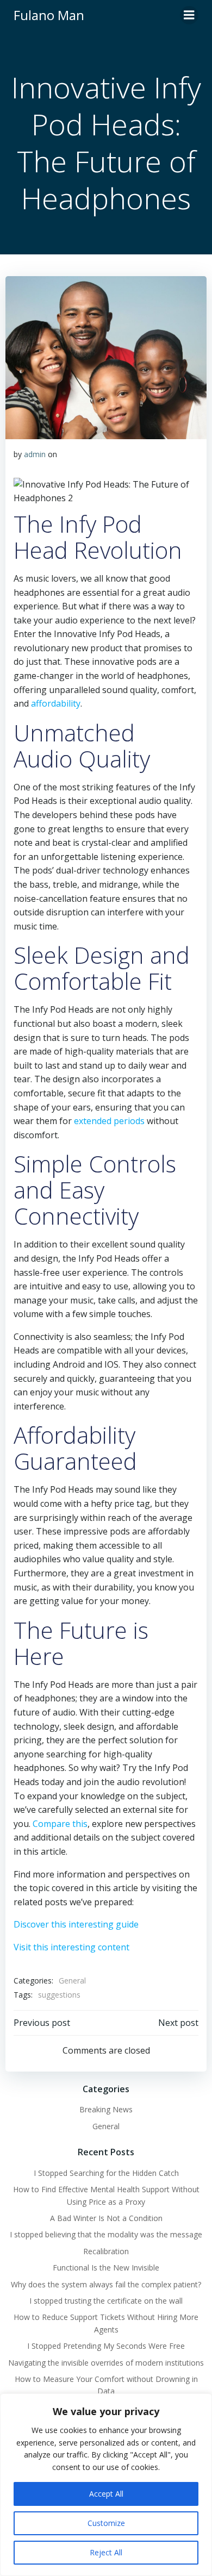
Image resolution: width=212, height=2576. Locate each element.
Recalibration (106, 2251)
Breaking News (106, 2109)
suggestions (59, 1995)
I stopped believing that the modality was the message (106, 2234)
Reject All (106, 2552)
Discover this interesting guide (76, 1924)
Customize (106, 2523)
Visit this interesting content (71, 1947)
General (72, 1981)
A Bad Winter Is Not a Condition (106, 2218)
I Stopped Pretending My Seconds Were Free (106, 2346)
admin (35, 454)
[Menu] (189, 15)
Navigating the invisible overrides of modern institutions (106, 2363)
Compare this (60, 1824)
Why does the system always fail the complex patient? (106, 2284)
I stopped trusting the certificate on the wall (106, 2301)
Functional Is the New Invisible (106, 2268)
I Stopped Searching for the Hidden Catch (106, 2173)
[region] (106, 2485)
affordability (56, 703)
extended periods (109, 1121)
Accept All (106, 2494)
